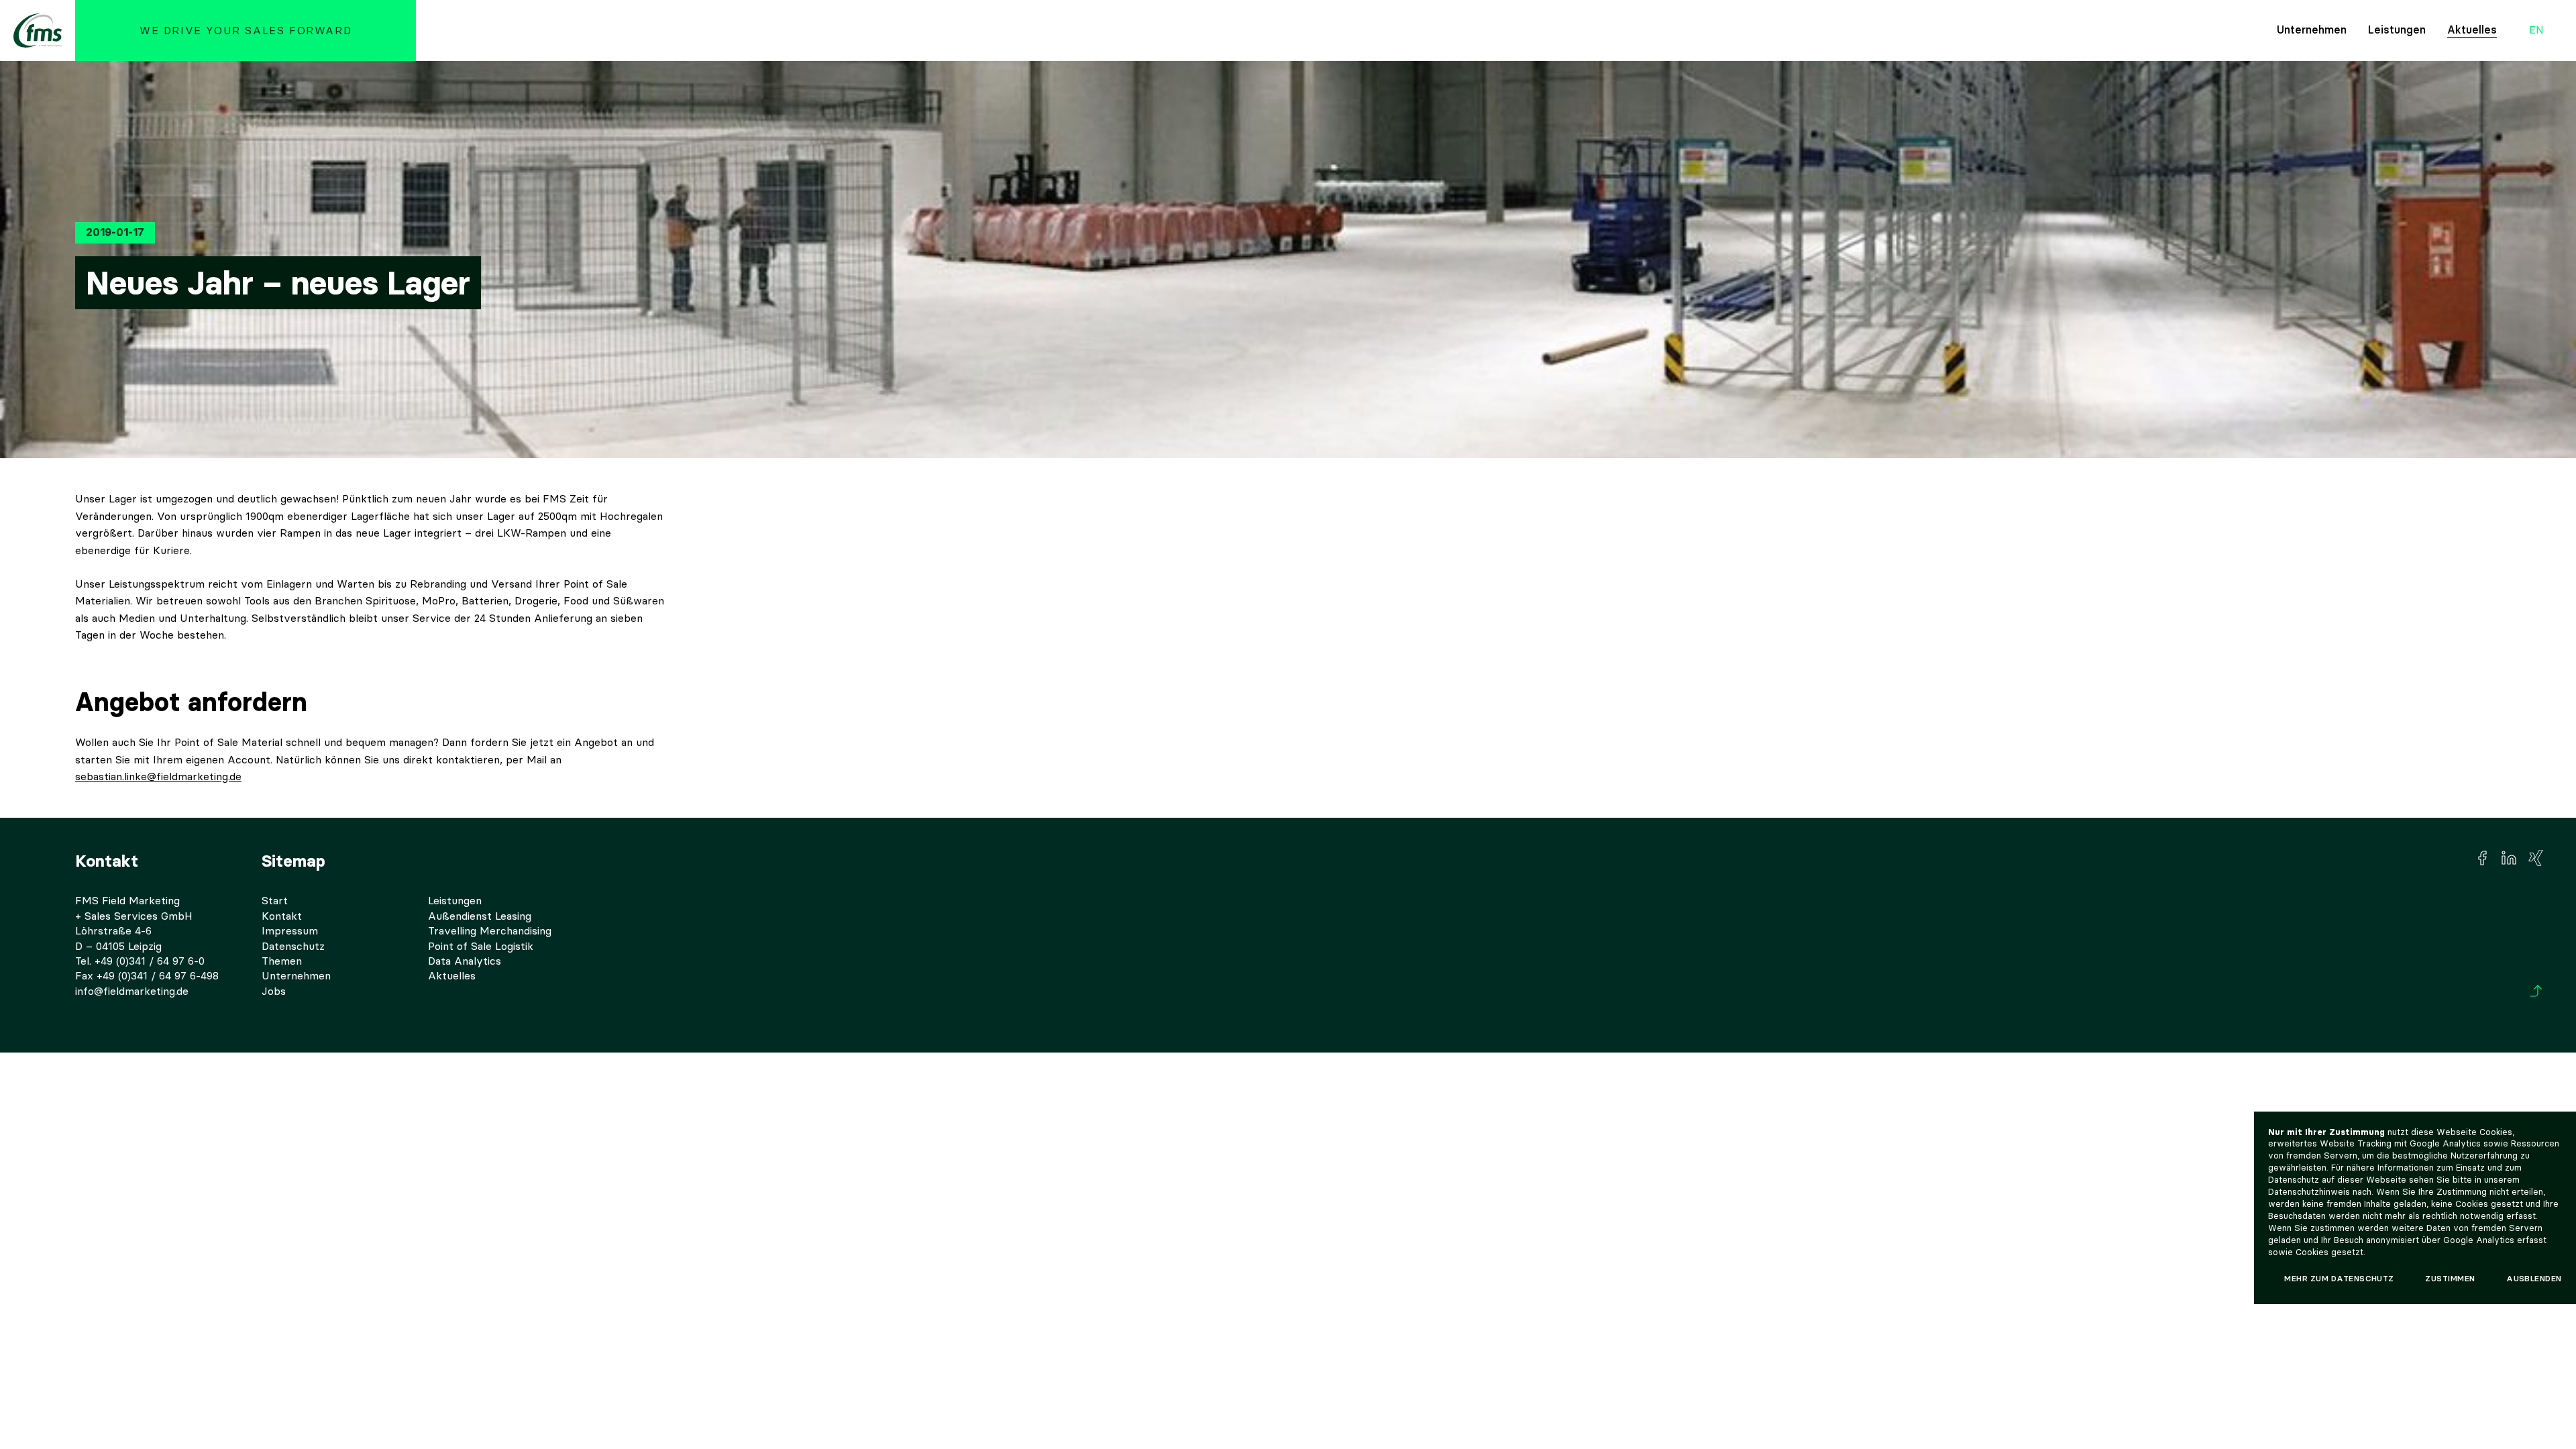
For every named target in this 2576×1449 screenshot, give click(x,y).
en (2536, 31)
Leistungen (2397, 30)
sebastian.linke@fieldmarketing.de (158, 776)
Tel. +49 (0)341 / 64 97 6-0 (140, 961)
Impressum (290, 931)
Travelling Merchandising (490, 931)
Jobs (274, 991)
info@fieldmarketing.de (132, 991)
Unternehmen (2312, 30)
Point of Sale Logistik (481, 946)
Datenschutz (293, 946)
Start (275, 901)
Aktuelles (2472, 30)
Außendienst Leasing (480, 916)
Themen (282, 961)
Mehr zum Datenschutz (2339, 1279)
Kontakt (282, 916)
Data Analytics (465, 961)
